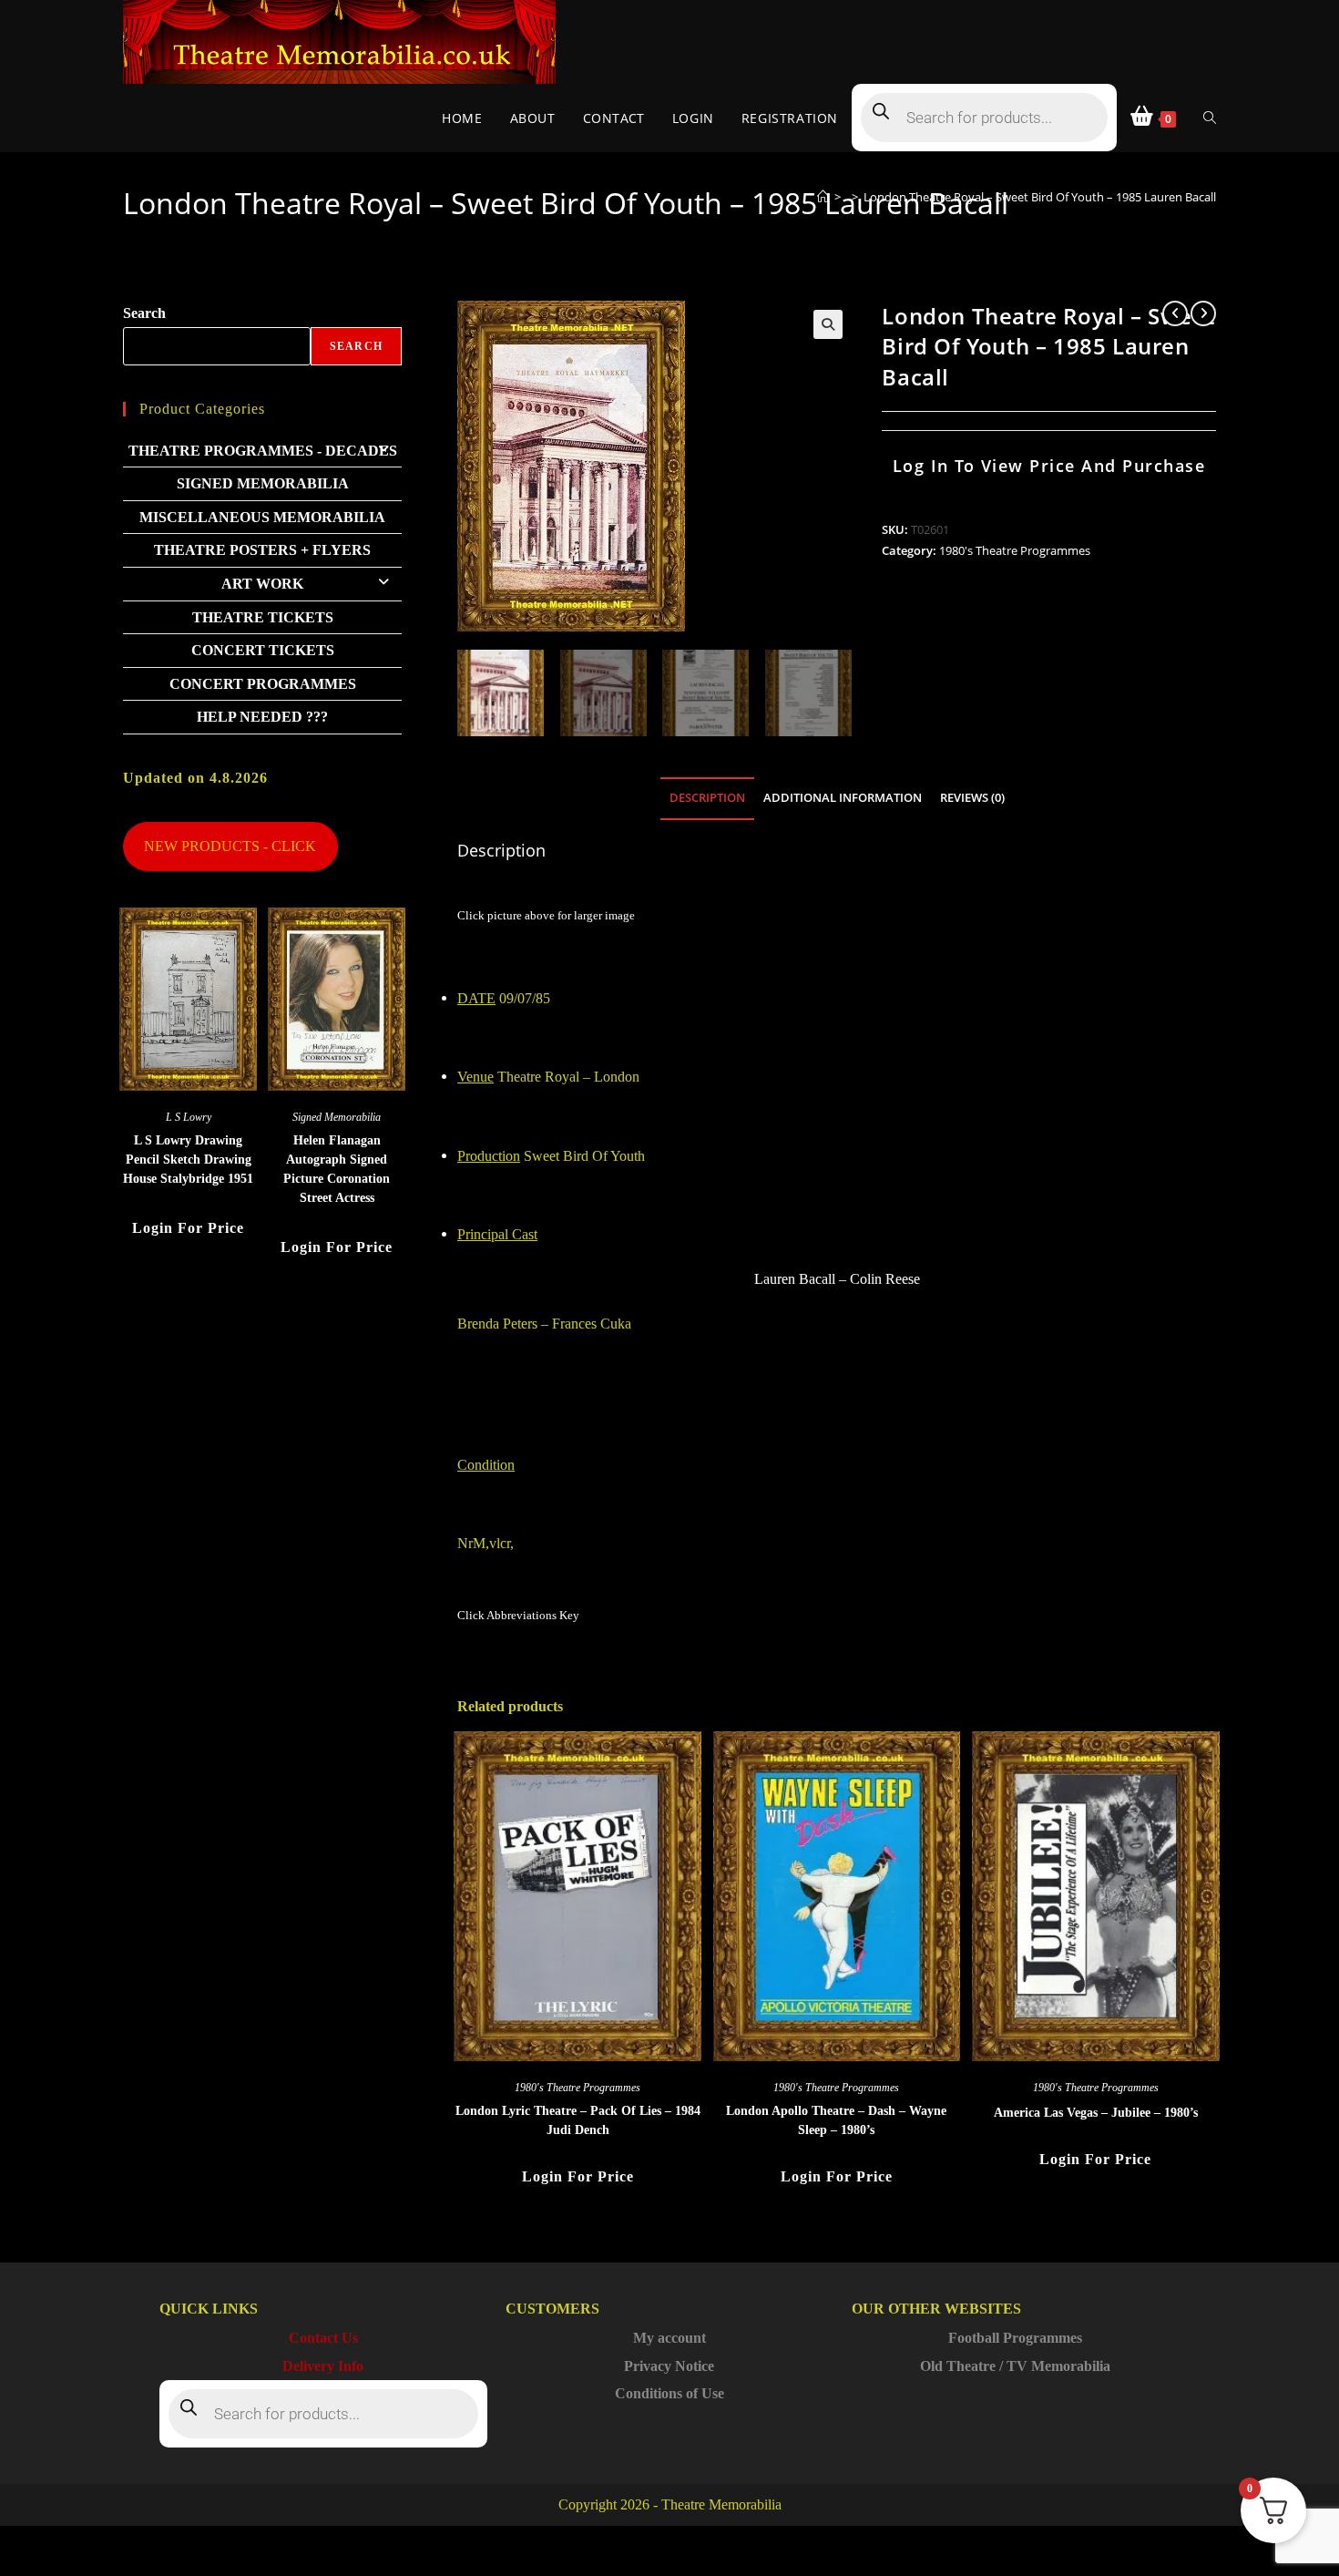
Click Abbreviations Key (518, 1615)
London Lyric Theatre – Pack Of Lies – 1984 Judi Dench (578, 2120)
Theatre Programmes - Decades (263, 451)
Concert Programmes (263, 684)
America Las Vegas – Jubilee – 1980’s (1096, 2113)
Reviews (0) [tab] (972, 798)
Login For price (578, 2176)
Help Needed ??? (262, 717)
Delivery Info (323, 2366)
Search (144, 313)
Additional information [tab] (843, 798)
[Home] (823, 197)
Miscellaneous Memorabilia (262, 517)
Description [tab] (707, 798)
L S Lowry (189, 1117)
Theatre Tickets (263, 617)
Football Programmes (1015, 2338)
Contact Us (323, 2338)
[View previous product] (1175, 313)
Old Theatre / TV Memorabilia (1015, 2366)
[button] (828, 324)
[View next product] (1203, 313)
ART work (262, 584)
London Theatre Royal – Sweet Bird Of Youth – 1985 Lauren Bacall (1040, 197)
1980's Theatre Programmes (1015, 550)
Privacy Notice (669, 2366)
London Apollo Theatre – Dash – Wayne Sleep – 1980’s (836, 2120)
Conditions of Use (669, 2393)
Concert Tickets (263, 650)
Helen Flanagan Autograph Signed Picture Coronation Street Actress (337, 1169)
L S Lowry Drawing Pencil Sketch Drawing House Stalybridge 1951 (188, 1160)
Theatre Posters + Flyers (262, 550)
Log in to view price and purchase (1049, 466)
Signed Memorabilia (263, 483)
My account (669, 2338)
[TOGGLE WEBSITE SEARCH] (1210, 118)
